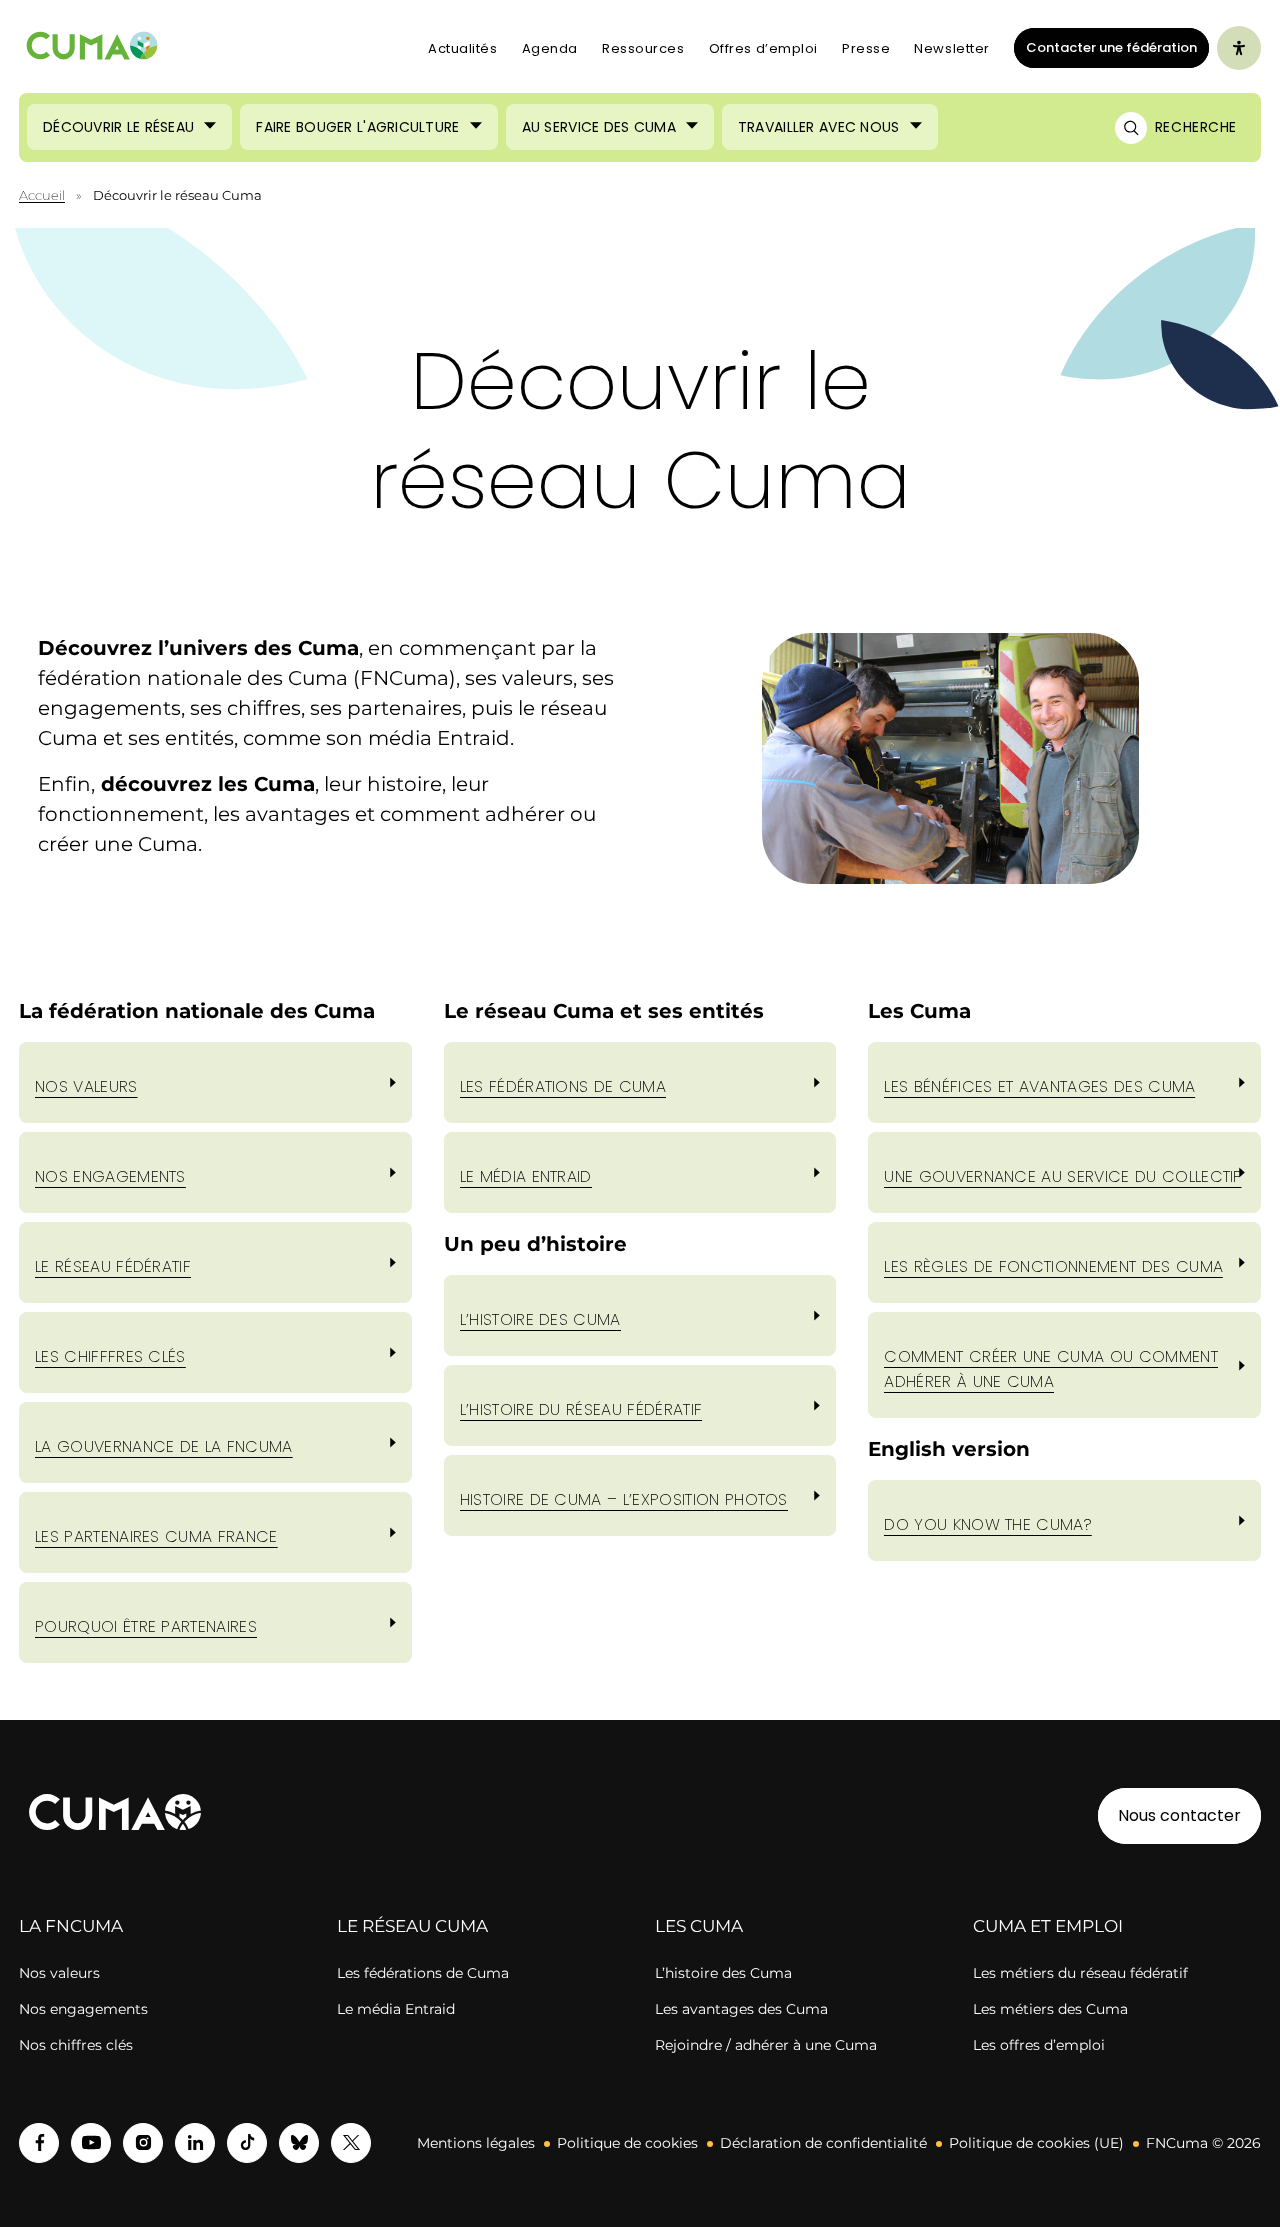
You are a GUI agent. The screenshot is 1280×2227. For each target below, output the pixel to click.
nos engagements (110, 1176)
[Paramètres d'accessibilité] (1239, 48)
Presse (866, 48)
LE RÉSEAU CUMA (412, 1926)
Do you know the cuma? (988, 1524)
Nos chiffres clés (76, 2045)
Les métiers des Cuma (1050, 2009)
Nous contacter (1179, 1815)
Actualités (463, 48)
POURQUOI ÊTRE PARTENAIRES (146, 1626)
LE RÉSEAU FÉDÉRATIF (113, 1266)
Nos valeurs (86, 1086)
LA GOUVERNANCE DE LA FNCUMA (164, 1446)
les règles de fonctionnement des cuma (1053, 1266)
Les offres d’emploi (1039, 2045)
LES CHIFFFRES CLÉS (110, 1356)
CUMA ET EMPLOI (1048, 1926)
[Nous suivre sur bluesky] (299, 2143)
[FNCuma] (92, 48)
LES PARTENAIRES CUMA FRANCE (156, 1536)
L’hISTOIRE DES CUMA (540, 1319)
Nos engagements (83, 2009)
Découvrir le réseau (118, 127)
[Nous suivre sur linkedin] (195, 2143)
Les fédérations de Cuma (423, 1973)
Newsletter (952, 48)
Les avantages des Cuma (741, 2009)
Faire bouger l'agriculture (357, 127)
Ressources (643, 48)
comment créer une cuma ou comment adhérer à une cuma (1051, 1369)
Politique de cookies (627, 2143)
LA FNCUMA (71, 1926)
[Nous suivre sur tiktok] (247, 2143)
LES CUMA (699, 1926)
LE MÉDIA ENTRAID (526, 1176)
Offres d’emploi (763, 48)
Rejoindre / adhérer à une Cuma (766, 2045)
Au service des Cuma (599, 127)
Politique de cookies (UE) (1036, 2143)
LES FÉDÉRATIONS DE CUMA (563, 1086)
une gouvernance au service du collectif (1062, 1176)
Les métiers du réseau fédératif (1080, 1973)
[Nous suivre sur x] (351, 2143)
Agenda (550, 48)
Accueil (42, 195)
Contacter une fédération (1105, 47)
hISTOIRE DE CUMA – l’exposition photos (624, 1499)
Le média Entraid (396, 2009)
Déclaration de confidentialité (823, 2143)
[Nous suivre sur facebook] (39, 2143)
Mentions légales (476, 2143)
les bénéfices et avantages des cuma (1039, 1086)
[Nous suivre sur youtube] (91, 2143)
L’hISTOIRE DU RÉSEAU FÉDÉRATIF (581, 1409)
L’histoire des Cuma (723, 1973)
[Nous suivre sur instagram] (143, 2143)
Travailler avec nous (819, 127)
